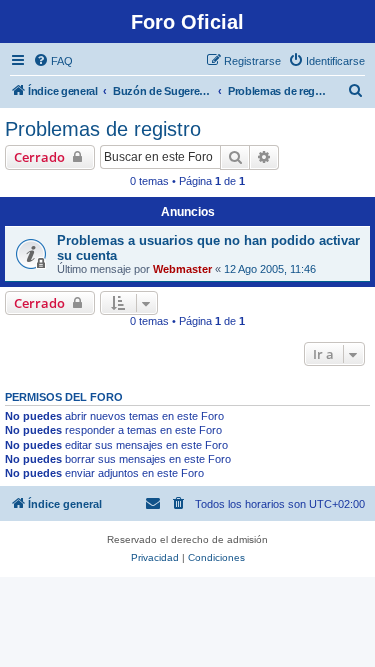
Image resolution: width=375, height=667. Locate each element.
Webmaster (182, 269)
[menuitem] (53, 61)
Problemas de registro (103, 129)
